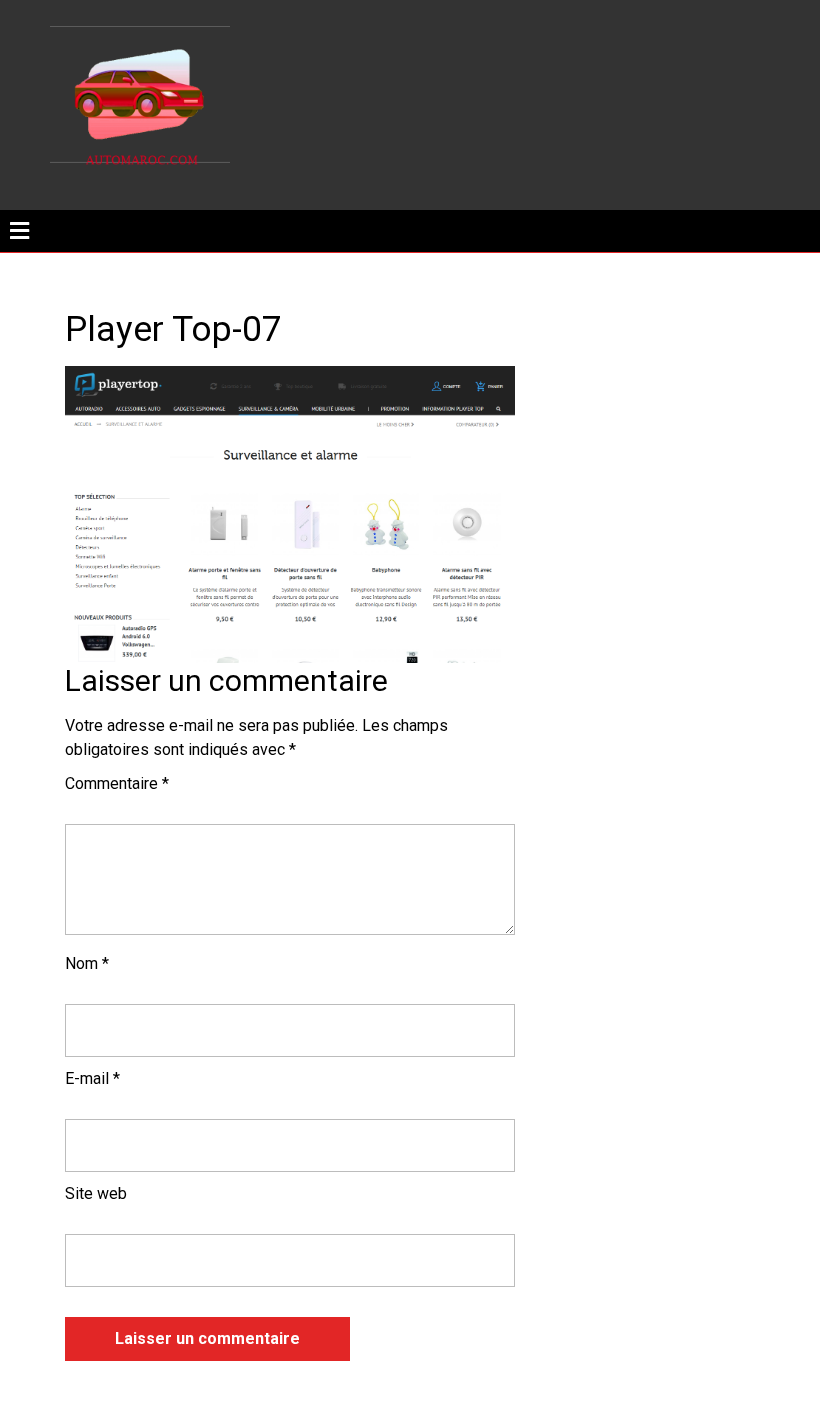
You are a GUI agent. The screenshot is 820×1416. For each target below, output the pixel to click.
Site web (96, 1193)
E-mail (92, 1078)
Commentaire (117, 783)
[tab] (19, 231)
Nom (87, 963)
